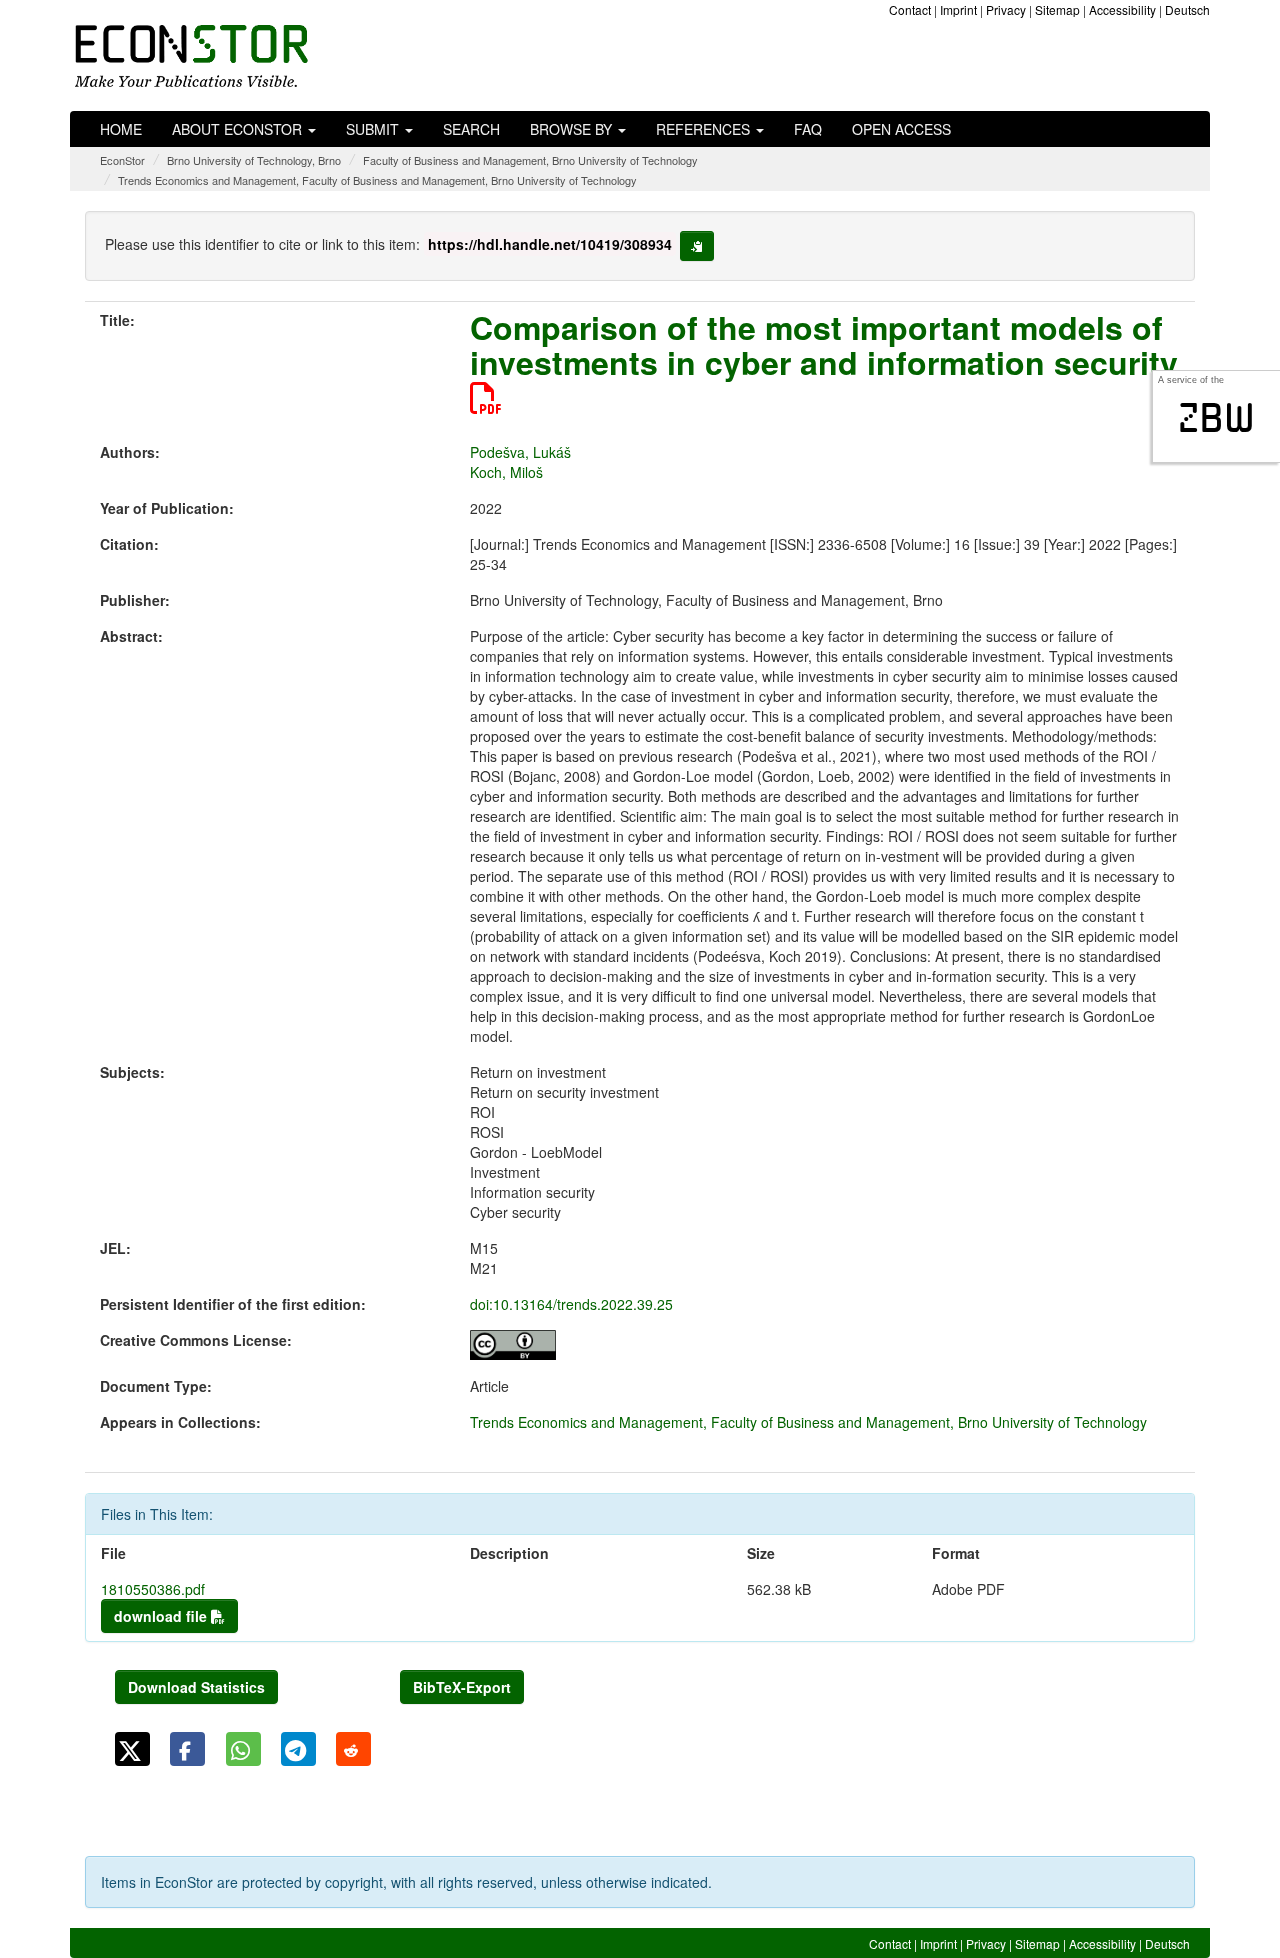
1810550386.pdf (153, 1589)
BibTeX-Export (462, 1687)
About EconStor (239, 129)
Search (471, 129)
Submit (374, 129)
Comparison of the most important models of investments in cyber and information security (824, 344)
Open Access (901, 129)
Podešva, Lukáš (520, 452)
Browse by (573, 129)
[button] (132, 1749)
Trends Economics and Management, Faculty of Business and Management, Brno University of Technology (377, 180)
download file (162, 1616)
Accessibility (1122, 9)
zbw (1216, 418)
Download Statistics (196, 1687)
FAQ (808, 129)
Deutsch (1187, 9)
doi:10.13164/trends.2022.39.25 (571, 1304)
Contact (910, 9)
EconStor (122, 160)
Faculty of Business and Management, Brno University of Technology (530, 160)
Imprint (958, 9)
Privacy (1006, 9)
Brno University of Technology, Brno (254, 160)
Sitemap (1057, 9)
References (705, 129)
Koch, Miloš (506, 472)
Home (121, 129)
